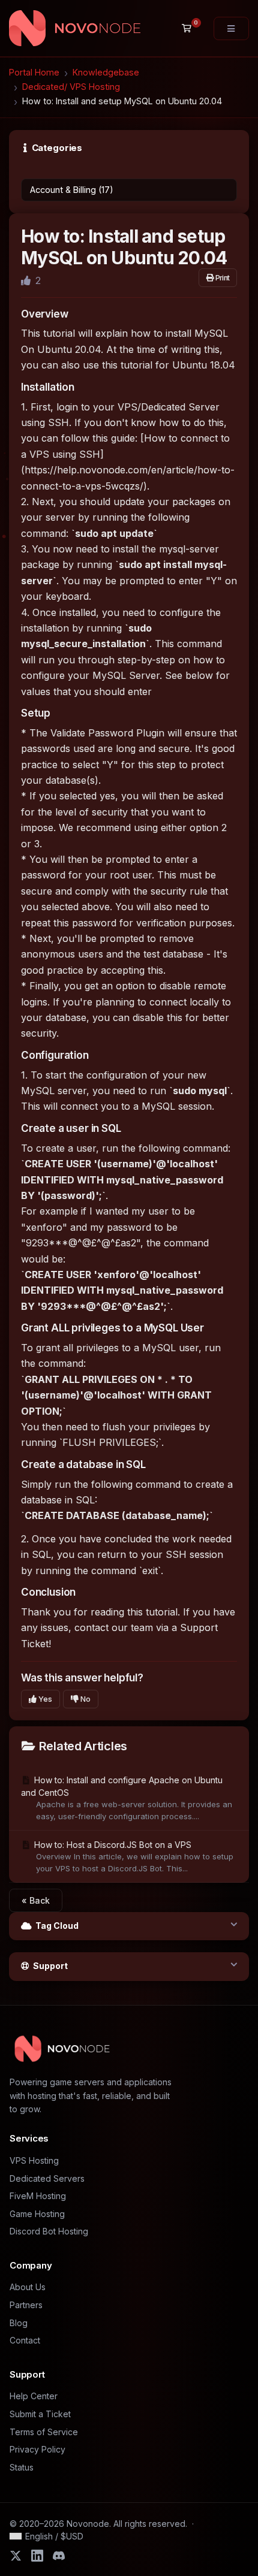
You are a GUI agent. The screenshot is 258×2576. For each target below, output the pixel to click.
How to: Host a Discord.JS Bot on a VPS (133, 1856)
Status (22, 2467)
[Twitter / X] (16, 2556)
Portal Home (34, 72)
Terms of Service (44, 2432)
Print (222, 278)
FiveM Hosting (38, 2196)
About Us (28, 2287)
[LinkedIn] (37, 2556)
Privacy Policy (37, 2449)
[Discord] (59, 2556)
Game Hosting (37, 2214)
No (85, 1699)
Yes (44, 1699)
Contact (25, 2340)
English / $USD (54, 2536)
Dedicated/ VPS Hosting (71, 87)
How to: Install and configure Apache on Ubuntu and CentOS (127, 1798)
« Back (36, 1900)
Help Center (34, 2396)
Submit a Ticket (40, 2414)
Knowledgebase (106, 72)
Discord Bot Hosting (49, 2231)
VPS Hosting (34, 2160)
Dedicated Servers (47, 2178)
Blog (19, 2323)
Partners (26, 2305)
